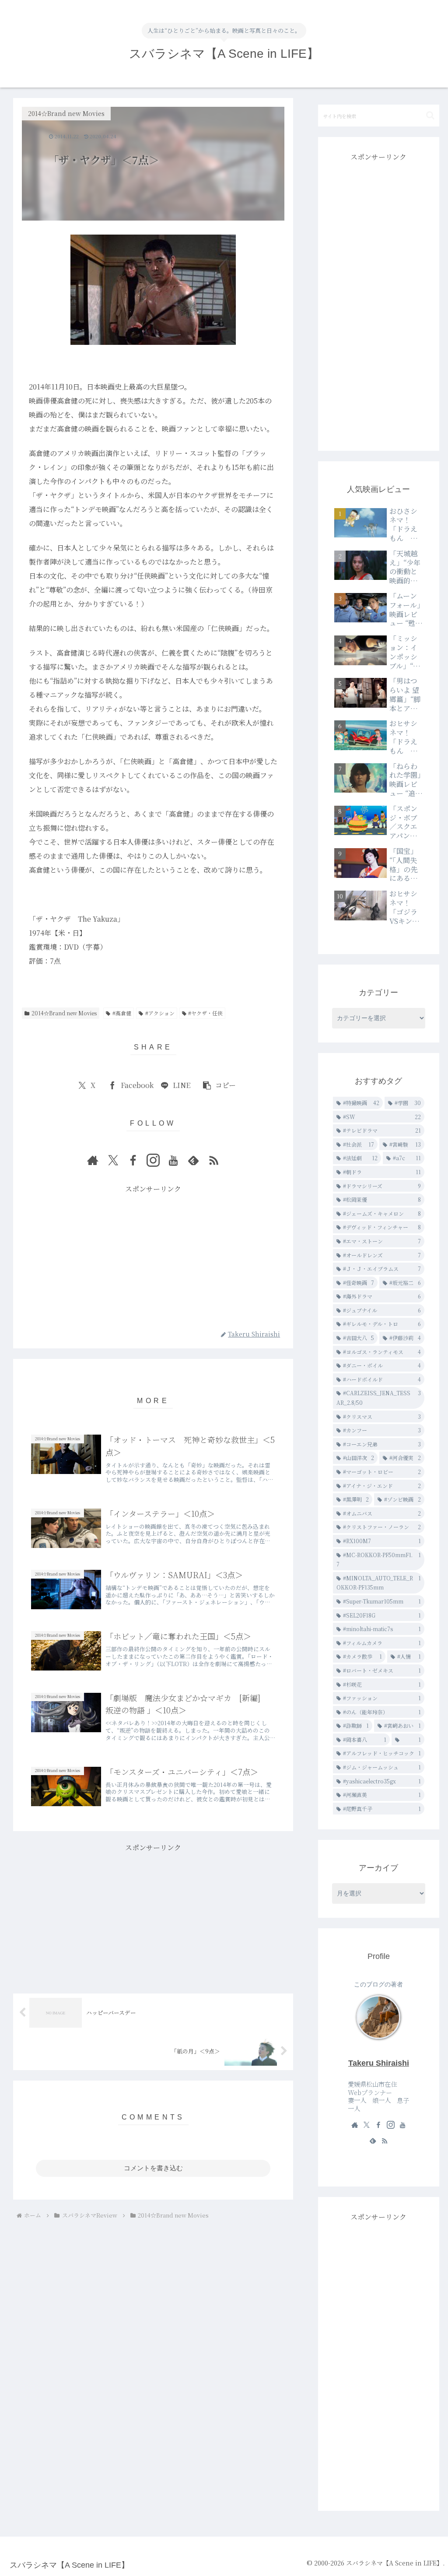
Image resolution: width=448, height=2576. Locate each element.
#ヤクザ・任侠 (205, 1013)
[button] (219, 1086)
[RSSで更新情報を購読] (213, 1160)
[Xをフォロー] (113, 1160)
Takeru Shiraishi (379, 2063)
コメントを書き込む (153, 2168)
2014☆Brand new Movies (64, 1013)
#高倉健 (122, 1013)
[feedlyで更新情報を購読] (193, 1160)
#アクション (160, 1013)
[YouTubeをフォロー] (173, 1160)
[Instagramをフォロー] (153, 1160)
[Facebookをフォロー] (133, 1160)
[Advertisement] (153, 1257)
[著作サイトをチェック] (93, 1160)
